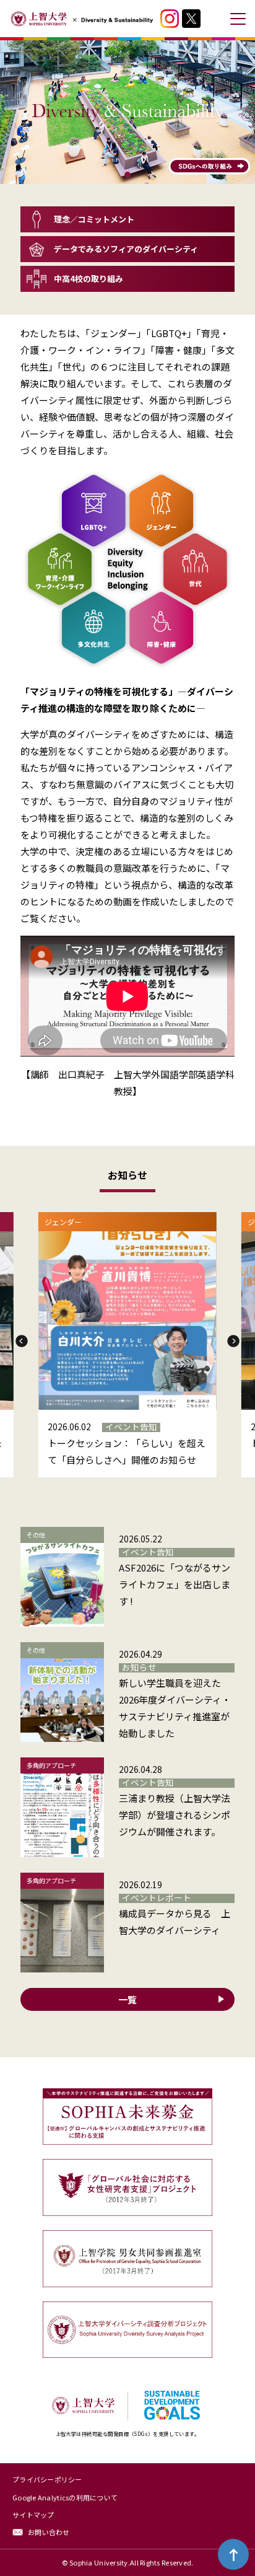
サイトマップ (33, 2515)
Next (233, 1341)
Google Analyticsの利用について (65, 2497)
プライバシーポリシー (47, 2479)
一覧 (127, 1999)
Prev (22, 1341)
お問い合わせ (49, 2532)
